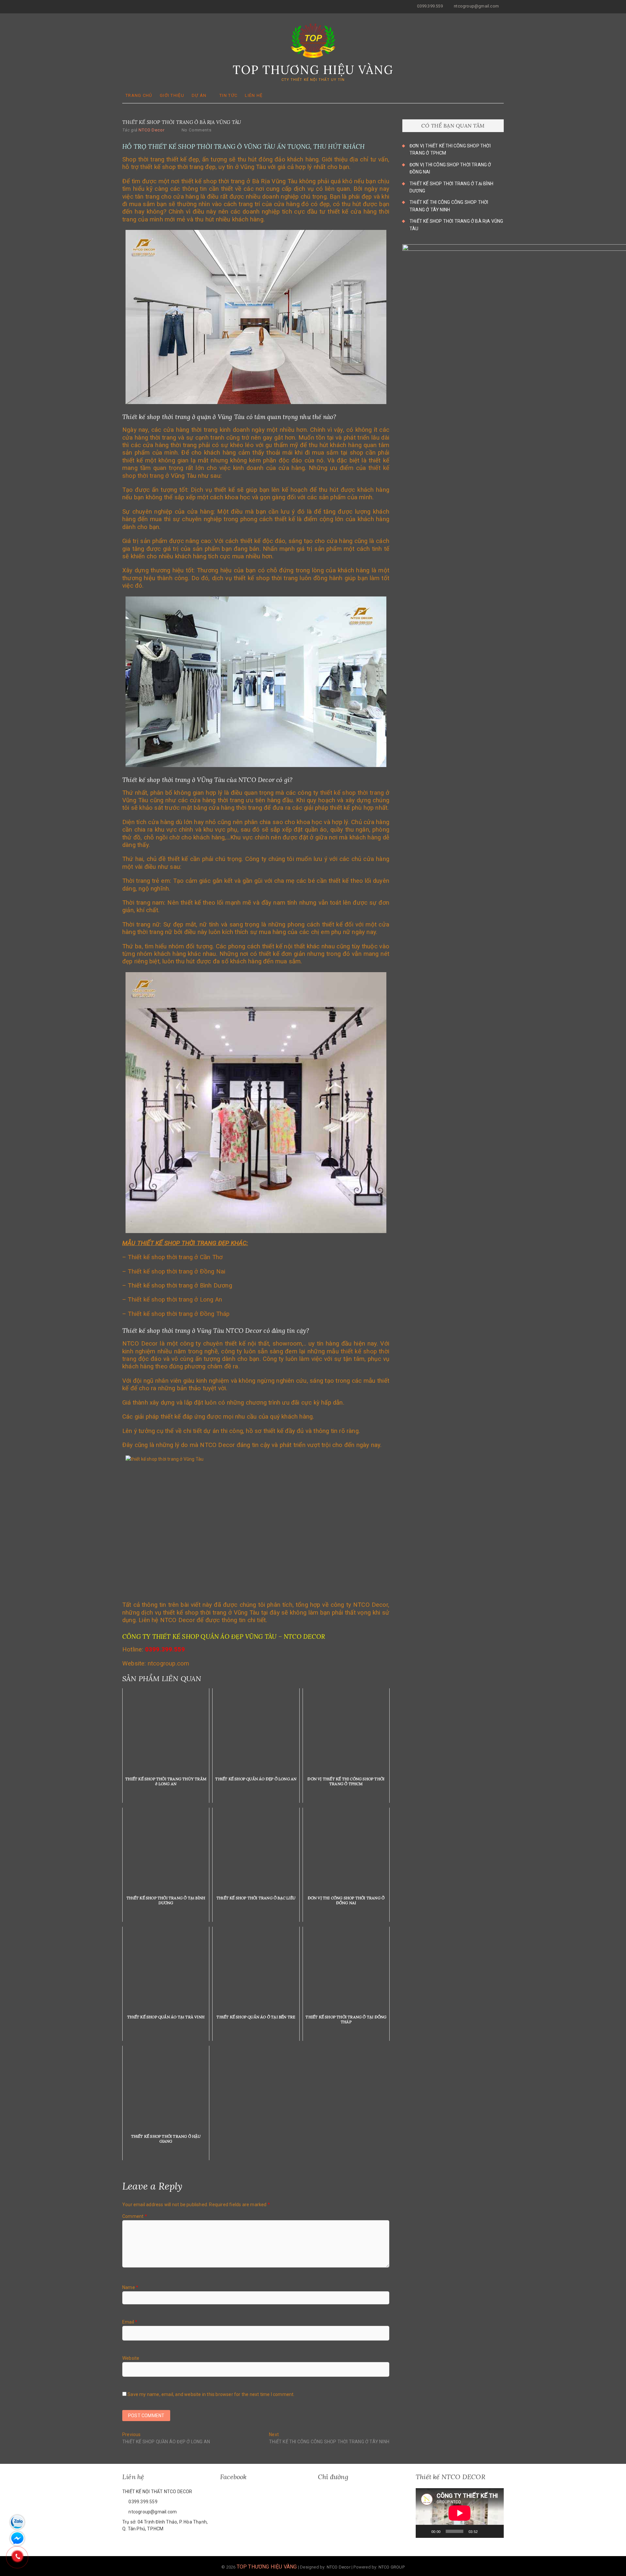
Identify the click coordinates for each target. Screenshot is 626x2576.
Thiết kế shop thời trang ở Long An (175, 1300)
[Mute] (485, 2531)
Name (130, 2287)
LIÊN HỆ (254, 95)
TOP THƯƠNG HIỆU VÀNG (313, 70)
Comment (135, 2216)
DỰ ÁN (199, 95)
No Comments (197, 130)
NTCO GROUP (392, 2567)
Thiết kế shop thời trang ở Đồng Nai (177, 1272)
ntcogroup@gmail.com (476, 6)
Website (131, 2358)
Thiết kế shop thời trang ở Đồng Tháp (179, 1314)
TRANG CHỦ (139, 95)
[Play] (424, 2531)
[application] (460, 2513)
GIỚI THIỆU (172, 95)
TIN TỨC (228, 95)
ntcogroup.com (169, 1664)
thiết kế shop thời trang (352, 793)
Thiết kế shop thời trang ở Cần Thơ (175, 1257)
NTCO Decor (151, 130)
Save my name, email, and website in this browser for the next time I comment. (211, 2394)
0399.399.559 (429, 6)
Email (130, 2322)
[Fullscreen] (495, 2531)
